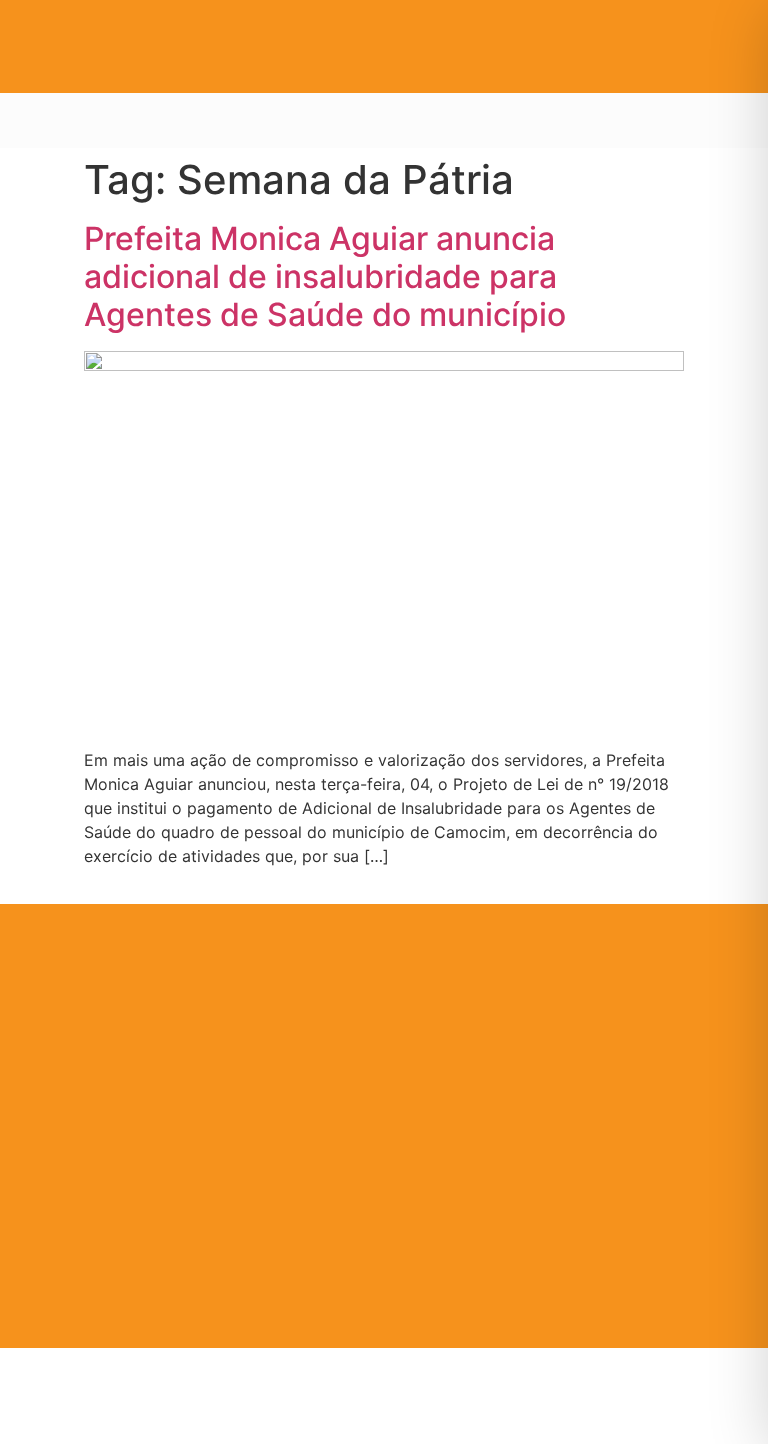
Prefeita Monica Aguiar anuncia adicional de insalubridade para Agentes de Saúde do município (325, 277)
